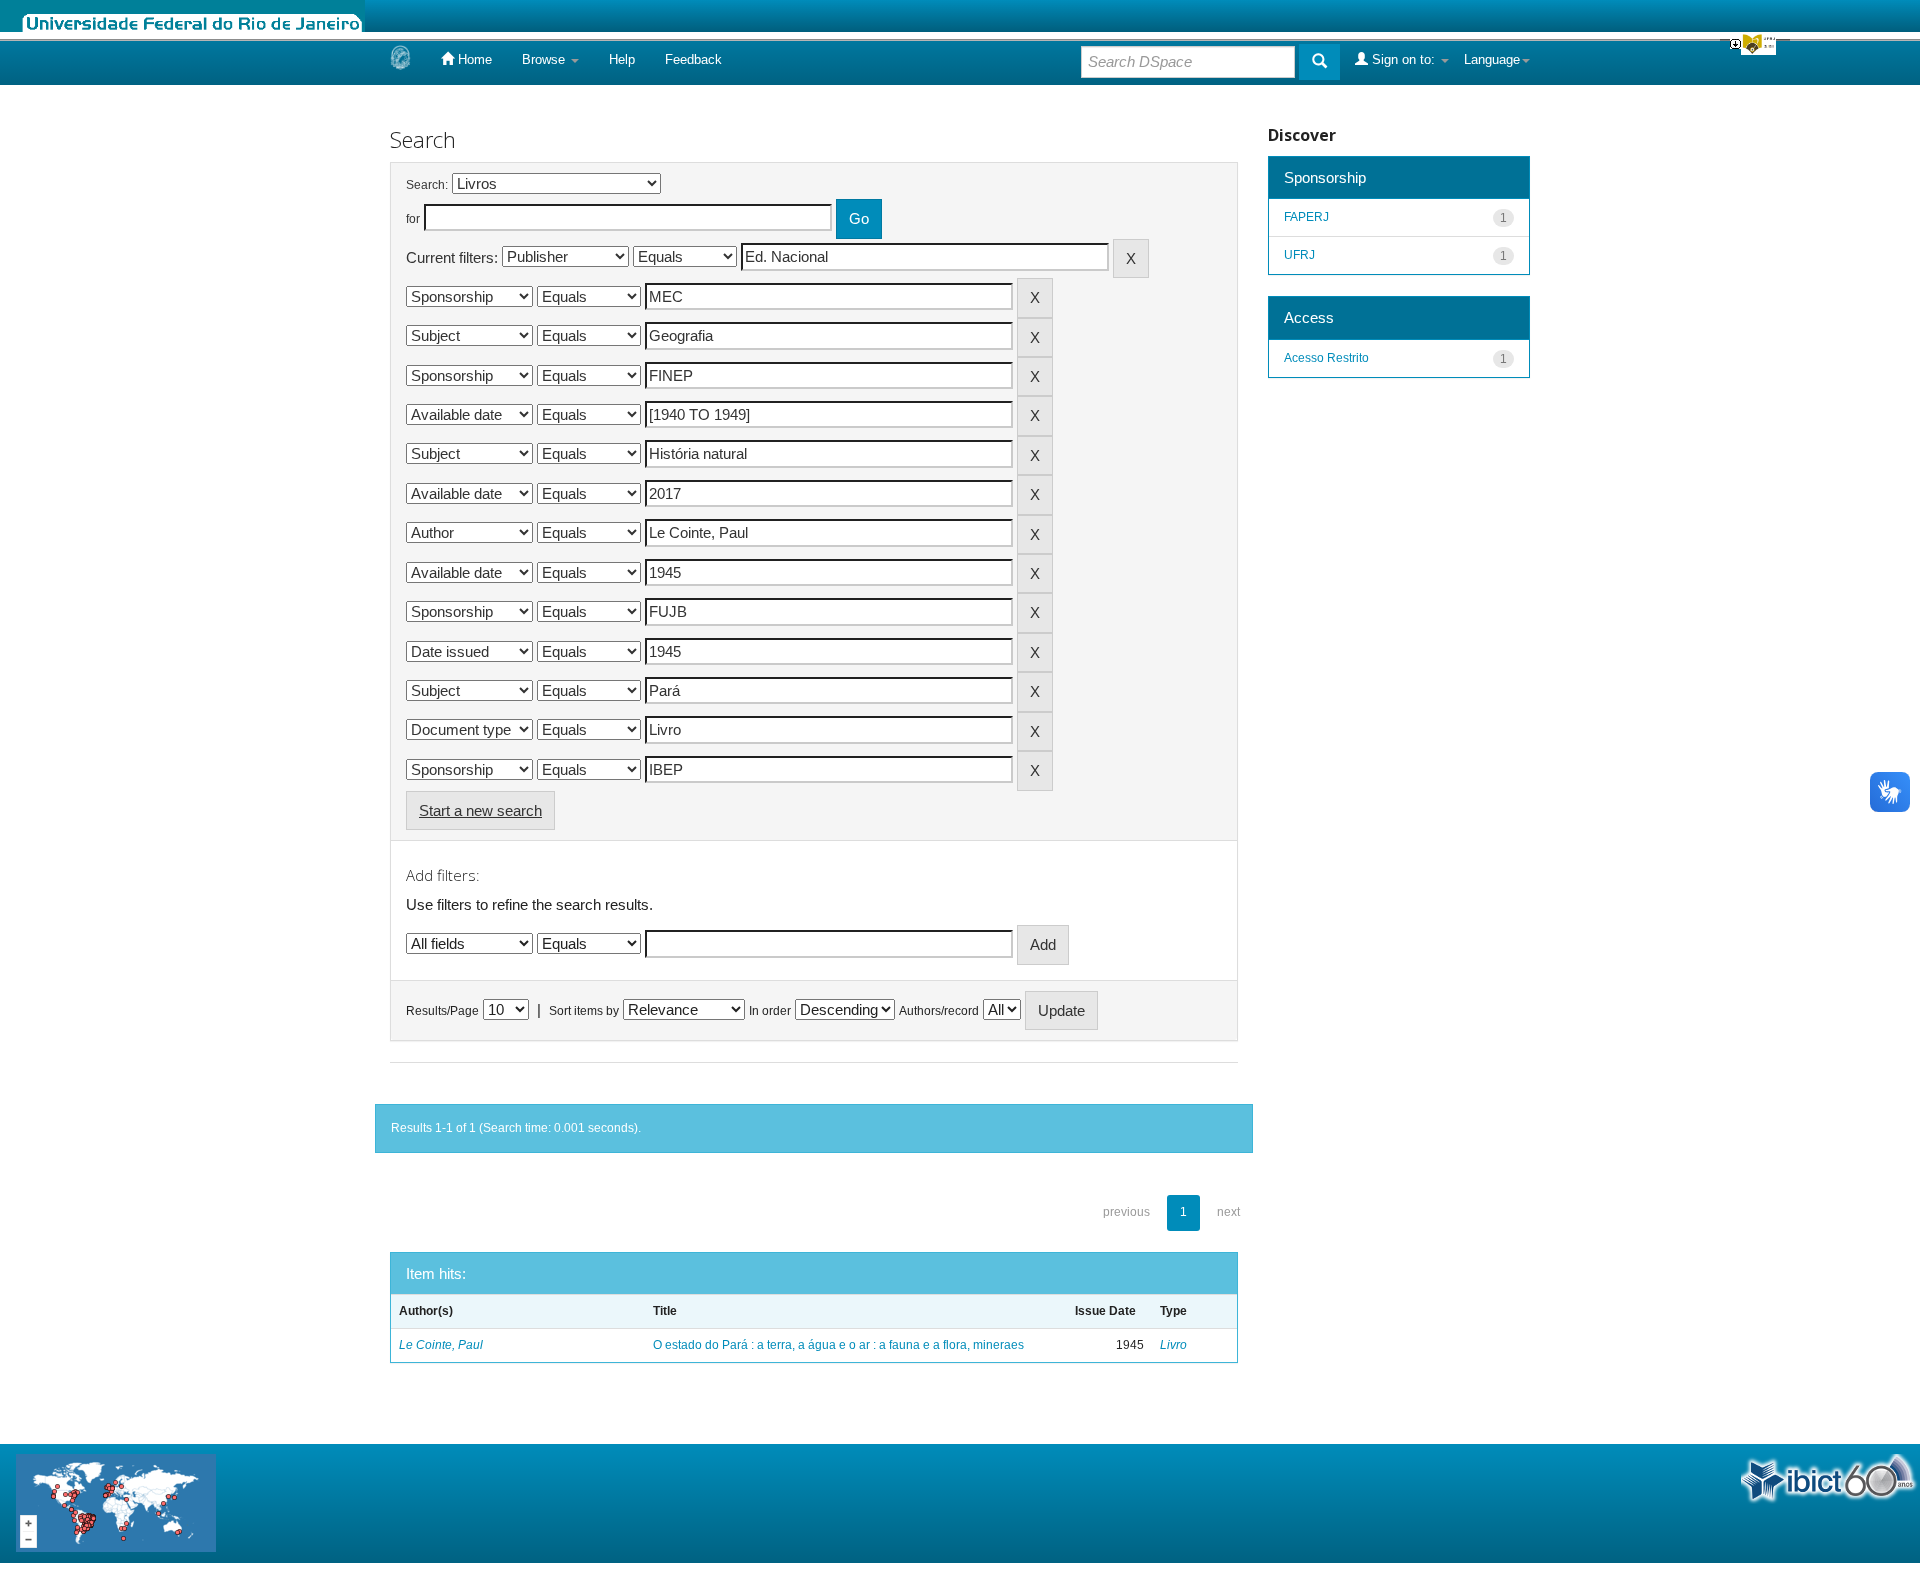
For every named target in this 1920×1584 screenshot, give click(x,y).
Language (1492, 59)
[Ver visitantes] (116, 1502)
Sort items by (584, 1011)
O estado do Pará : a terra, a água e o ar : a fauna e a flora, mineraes (838, 1345)
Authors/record (939, 1011)
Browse (545, 59)
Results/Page (442, 1011)
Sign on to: (1403, 59)
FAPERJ (1306, 217)
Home (473, 59)
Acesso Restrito (1326, 358)
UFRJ (1299, 255)
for (413, 219)
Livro (1173, 1345)
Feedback (693, 59)
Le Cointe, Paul (441, 1345)
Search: (427, 185)
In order (770, 1011)
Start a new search (480, 810)
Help (622, 59)
